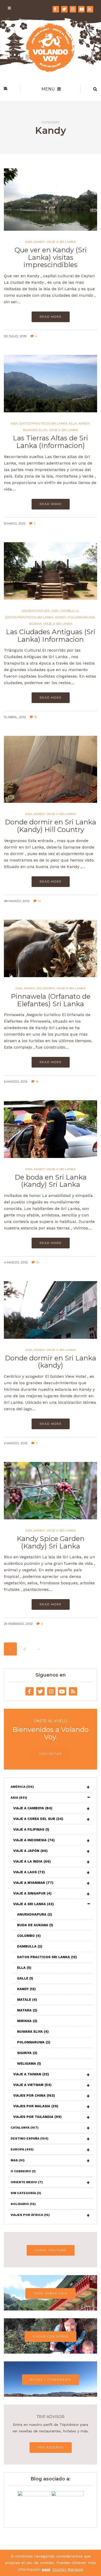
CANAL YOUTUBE (51, 2250)
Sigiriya (35, 624)
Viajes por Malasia (36, 2106)
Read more (51, 317)
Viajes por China (34, 2095)
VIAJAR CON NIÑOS (51, 2336)
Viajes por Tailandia (37, 2117)
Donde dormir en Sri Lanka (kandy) (51, 1362)
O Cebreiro (23, 2171)
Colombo (29, 1936)
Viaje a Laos (29, 1872)
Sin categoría (26, 2193)
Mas (18, 2160)
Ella (73, 423)
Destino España (30, 2138)
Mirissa (27, 2021)
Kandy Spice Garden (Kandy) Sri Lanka (51, 1542)
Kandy (39, 242)
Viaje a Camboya (33, 1808)
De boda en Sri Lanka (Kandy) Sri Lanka (51, 1181)
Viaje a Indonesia (34, 1840)
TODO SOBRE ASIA (51, 2293)
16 (37, 1081)
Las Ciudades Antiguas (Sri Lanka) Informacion (51, 636)
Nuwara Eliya (35, 430)
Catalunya (25, 2128)
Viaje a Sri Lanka (61, 242)
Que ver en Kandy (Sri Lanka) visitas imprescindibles (51, 257)
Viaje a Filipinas (31, 1829)
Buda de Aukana (35, 1925)
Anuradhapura (36, 611)
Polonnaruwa (81, 617)
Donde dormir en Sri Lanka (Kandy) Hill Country (51, 826)
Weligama (29, 2064)
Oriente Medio (27, 2182)
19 (36, 717)
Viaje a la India (32, 1861)
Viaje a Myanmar (33, 1883)
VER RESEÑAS (51, 2447)
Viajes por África (30, 2215)
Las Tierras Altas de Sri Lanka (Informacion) (51, 442)
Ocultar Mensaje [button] (68, 2570)
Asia (29, 242)
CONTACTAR (51, 1754)
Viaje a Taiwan (31, 2074)
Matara (27, 2010)
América (22, 1787)
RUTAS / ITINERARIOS (51, 2380)
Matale (27, 2000)
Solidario (46, 988)
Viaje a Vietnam (32, 2085)
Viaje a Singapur (32, 1893)
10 (39, 901)
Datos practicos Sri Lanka (43, 423)
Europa (22, 2149)
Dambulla (70, 611)
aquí (46, 2570)
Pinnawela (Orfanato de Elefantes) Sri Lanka (51, 1000)
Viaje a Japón (30, 1851)
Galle (25, 1978)
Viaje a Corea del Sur (38, 1819)
